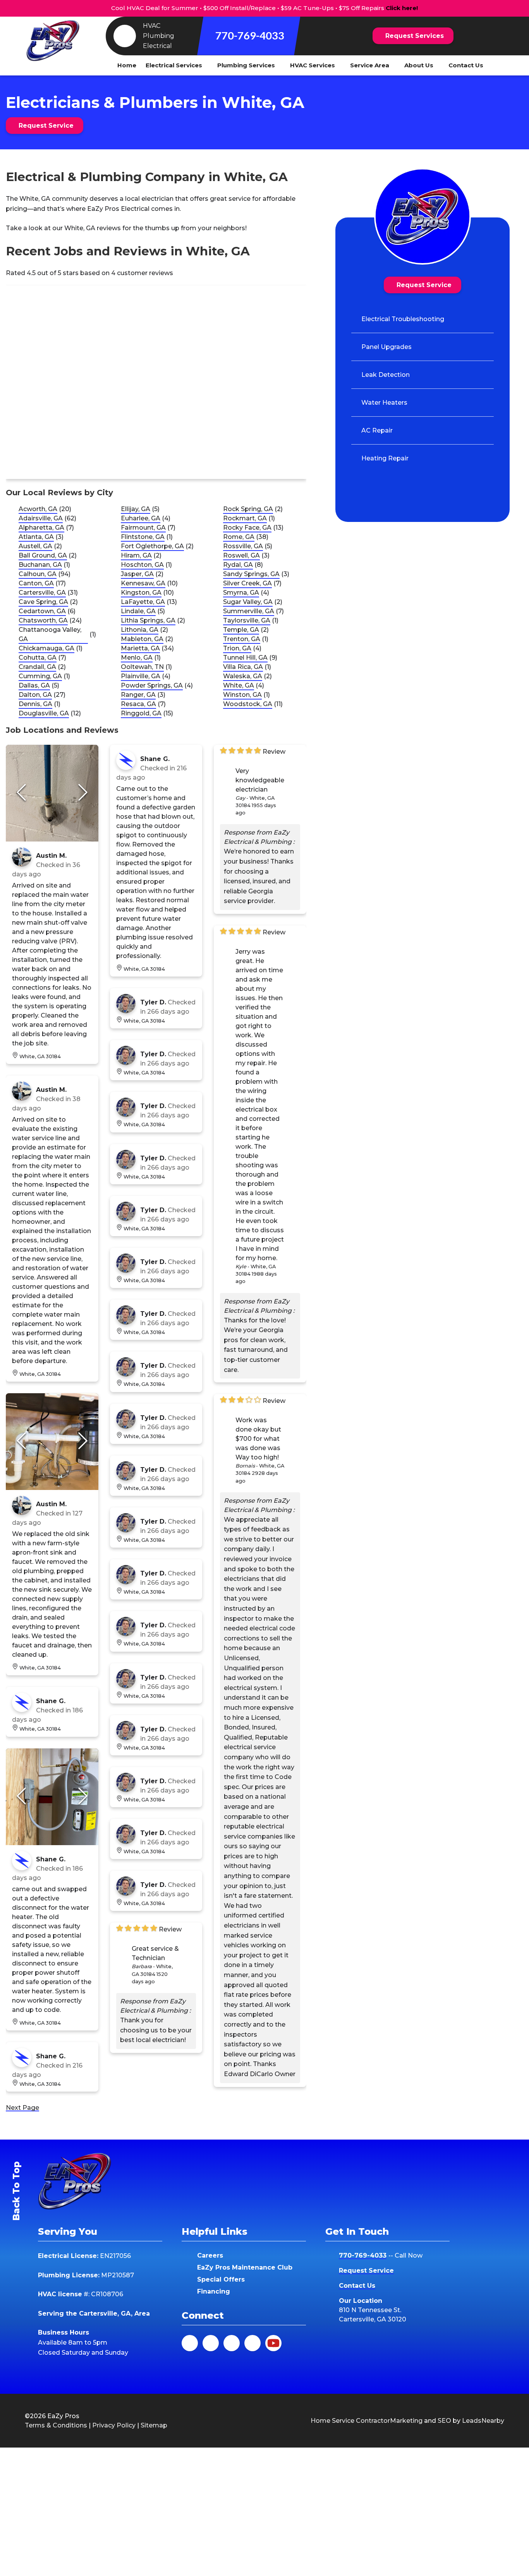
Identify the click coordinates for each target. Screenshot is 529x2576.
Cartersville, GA (42, 593)
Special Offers (221, 2279)
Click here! (402, 8)
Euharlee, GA (141, 518)
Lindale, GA (138, 611)
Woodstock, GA (248, 704)
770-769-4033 (250, 35)
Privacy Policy (114, 2425)
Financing (214, 2291)
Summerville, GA (249, 611)
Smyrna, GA (241, 593)
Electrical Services (174, 65)
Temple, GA (241, 630)
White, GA (239, 685)
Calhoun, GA (38, 574)
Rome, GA (239, 537)
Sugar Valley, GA (248, 602)
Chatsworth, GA (43, 620)
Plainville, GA (141, 676)
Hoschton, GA (142, 565)
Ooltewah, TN (142, 667)
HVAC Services (313, 65)
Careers (210, 2255)
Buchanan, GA (40, 565)
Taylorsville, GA (247, 620)
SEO (444, 2421)
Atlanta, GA (36, 537)
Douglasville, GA (44, 713)
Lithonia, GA (140, 630)
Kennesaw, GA (143, 583)
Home (127, 65)
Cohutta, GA (38, 658)
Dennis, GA (35, 704)
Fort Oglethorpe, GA (152, 546)
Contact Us (466, 65)
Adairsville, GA (41, 518)
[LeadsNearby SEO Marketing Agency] (248, 2421)
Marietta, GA (140, 648)
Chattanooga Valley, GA (50, 634)
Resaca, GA (138, 704)
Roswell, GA (241, 555)
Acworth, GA (38, 509)
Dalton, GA (35, 695)
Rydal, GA (238, 565)
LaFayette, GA (143, 602)
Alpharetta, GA (41, 528)
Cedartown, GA (42, 611)
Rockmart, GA (245, 518)
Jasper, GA (137, 574)
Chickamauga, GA (46, 648)
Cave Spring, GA (43, 602)
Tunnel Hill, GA (245, 658)
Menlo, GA (137, 658)
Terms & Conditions (56, 2425)
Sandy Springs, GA (251, 574)
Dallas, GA (34, 685)
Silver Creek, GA (247, 583)
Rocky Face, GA (247, 528)
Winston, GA (242, 695)
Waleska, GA (243, 676)
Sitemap (154, 2425)
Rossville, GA (243, 546)
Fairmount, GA (143, 528)
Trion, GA (237, 648)
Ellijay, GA (136, 509)
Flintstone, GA (143, 537)
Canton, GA (36, 583)
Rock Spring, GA (248, 509)
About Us (419, 65)
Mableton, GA (142, 639)
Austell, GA (35, 546)
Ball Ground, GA (43, 555)
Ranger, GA (138, 695)
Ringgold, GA (141, 713)
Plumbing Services (246, 65)
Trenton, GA (242, 639)
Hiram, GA (136, 555)
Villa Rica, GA (243, 667)
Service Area (370, 65)
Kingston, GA (141, 593)
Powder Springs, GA (152, 685)
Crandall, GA (37, 667)
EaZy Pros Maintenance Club (245, 2267)
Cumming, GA (40, 676)
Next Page (22, 2108)
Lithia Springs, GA (148, 620)
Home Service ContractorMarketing (367, 2421)
